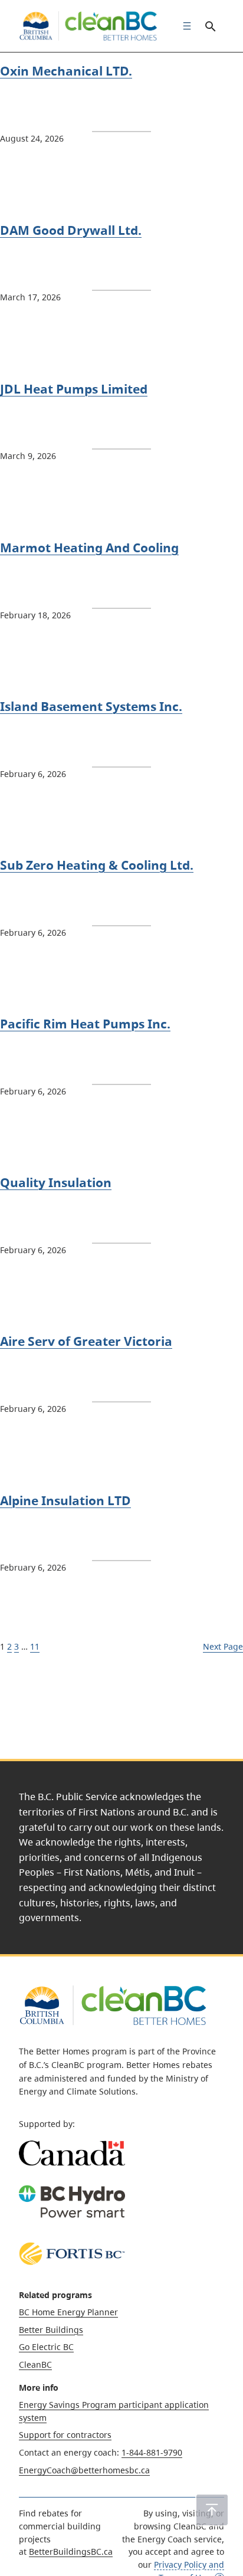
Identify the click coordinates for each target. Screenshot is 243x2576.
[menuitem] (184, 26)
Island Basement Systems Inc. (91, 706)
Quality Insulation (56, 1182)
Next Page (223, 1646)
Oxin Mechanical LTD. (66, 71)
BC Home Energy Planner (68, 2312)
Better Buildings (51, 2330)
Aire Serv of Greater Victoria (86, 1341)
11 (35, 1646)
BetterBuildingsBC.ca (71, 2552)
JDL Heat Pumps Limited (74, 389)
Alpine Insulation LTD (65, 1500)
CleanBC (35, 2364)
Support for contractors (65, 2435)
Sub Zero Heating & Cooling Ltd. (97, 865)
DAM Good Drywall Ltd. (71, 230)
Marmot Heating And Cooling (89, 548)
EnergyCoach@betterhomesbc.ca (84, 2470)
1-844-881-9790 (152, 2452)
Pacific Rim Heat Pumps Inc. (85, 1024)
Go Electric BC (46, 2347)
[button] (212, 2510)
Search (210, 26)
